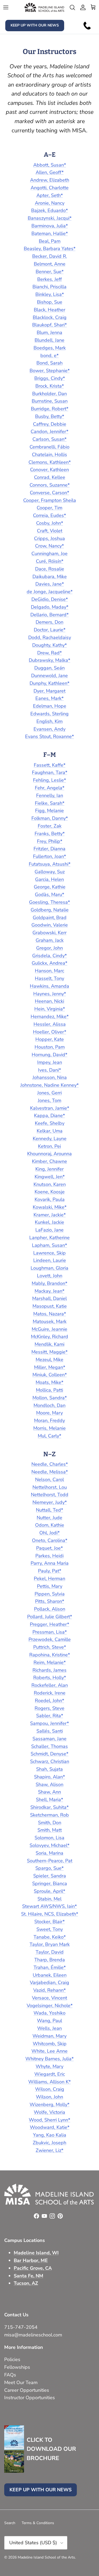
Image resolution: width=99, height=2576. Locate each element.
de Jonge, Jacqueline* (50, 592)
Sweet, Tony (50, 1929)
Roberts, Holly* (50, 1678)
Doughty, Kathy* (49, 645)
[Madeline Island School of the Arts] (44, 7)
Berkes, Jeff (49, 279)
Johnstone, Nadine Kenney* (49, 1085)
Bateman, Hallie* (50, 233)
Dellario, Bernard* (49, 615)
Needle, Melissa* (50, 1472)
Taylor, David (50, 1952)
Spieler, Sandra (50, 1876)
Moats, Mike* (49, 1382)
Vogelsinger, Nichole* (50, 2006)
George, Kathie (50, 887)
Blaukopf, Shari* (49, 325)
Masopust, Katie (50, 1306)
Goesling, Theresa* (49, 902)
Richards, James (49, 1670)
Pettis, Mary (50, 1586)
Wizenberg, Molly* (49, 2105)
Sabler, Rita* (50, 1716)
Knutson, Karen (50, 1184)
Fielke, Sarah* (50, 803)
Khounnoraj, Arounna (49, 1154)
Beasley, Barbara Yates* (50, 249)
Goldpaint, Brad (50, 918)
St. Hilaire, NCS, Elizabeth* (50, 1914)
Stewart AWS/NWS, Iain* (49, 1906)
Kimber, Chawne (49, 1161)
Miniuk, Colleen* (50, 1375)
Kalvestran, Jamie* (50, 1108)
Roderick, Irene (50, 1693)
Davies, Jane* (50, 584)
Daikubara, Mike (50, 577)
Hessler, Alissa (50, 1024)
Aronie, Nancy (50, 203)
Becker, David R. (50, 256)
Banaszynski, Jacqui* (50, 218)
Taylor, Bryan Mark (50, 1944)
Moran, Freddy (49, 1420)
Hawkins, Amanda (49, 986)
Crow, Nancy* (49, 546)
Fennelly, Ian (50, 795)
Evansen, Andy (49, 729)
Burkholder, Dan (49, 394)
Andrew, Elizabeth (50, 180)
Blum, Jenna (49, 332)
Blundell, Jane (49, 340)
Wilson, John (49, 2097)
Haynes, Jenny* (50, 994)
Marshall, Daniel (49, 1298)
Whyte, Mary (49, 2066)
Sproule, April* (49, 1891)
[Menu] (6, 7)
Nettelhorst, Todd (50, 1495)
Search (10, 2523)
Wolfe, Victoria (49, 2112)
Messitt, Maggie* (49, 1352)
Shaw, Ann (49, 1792)
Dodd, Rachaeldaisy (50, 637)
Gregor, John (49, 948)
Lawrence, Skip (49, 1253)
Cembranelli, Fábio (49, 447)
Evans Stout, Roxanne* (49, 736)
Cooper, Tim (49, 508)
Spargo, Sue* (49, 1868)
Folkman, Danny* (50, 818)
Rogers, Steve (49, 1708)
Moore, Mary (49, 1413)
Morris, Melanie (49, 1428)
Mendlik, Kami (49, 1344)
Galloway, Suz (50, 872)
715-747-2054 (21, 2327)
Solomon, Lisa (49, 1838)
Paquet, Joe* (49, 1548)
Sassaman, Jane (49, 1739)
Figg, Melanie (49, 811)
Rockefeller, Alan (50, 1685)
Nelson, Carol (49, 1480)
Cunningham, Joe (49, 554)
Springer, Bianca (50, 1883)
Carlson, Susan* (49, 439)
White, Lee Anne (49, 2051)
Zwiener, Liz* (49, 2150)
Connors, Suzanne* (50, 485)
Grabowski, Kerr (49, 933)
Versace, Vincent (49, 1998)
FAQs (10, 2375)
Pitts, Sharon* (50, 1601)
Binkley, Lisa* (50, 294)
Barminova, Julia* (50, 226)
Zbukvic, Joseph (49, 2143)
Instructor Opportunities (30, 2398)
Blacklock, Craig (50, 317)
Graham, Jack (50, 940)
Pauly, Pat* (50, 1571)
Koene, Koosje (50, 1192)
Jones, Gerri (49, 1093)
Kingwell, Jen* (50, 1177)
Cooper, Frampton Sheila (50, 500)
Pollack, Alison (50, 1609)
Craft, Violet (50, 531)
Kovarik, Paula (50, 1199)
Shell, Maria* (49, 1800)
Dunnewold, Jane (49, 676)
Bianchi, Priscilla (49, 287)
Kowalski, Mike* (50, 1207)
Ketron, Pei (49, 1146)
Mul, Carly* (49, 1436)
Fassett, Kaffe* (50, 765)
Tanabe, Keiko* (50, 1937)
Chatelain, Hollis (49, 455)
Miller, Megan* (50, 1367)
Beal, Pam (50, 241)
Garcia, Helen (49, 879)
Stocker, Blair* (49, 1922)
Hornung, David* (49, 1055)
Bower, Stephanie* (50, 371)
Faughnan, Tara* (50, 772)
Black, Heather (49, 310)
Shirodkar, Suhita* (49, 1807)
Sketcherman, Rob (49, 1815)
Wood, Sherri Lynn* (49, 2120)
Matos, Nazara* (50, 1314)
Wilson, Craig (50, 2089)
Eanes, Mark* (49, 698)
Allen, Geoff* (50, 172)
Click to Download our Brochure (51, 2449)
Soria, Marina (49, 1853)
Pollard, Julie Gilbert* (50, 1617)
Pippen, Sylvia (50, 1594)
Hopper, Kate (50, 1039)
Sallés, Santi (50, 1731)
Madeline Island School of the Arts (46, 2557)
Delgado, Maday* (50, 607)
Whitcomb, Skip (50, 2044)
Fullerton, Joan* (49, 856)
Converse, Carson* (49, 493)
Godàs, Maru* (49, 894)
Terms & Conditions (38, 2523)
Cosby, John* (50, 523)
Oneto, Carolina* (50, 1540)
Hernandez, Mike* (50, 1017)
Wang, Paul (49, 2021)
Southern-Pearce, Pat (50, 1861)
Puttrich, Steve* (50, 1647)
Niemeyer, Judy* (50, 1502)
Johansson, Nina (50, 1077)
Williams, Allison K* (49, 2082)
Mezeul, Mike (49, 1360)
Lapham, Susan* (49, 1245)
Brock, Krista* (50, 386)
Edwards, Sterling (49, 714)
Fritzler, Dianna (49, 849)
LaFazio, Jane (49, 1230)
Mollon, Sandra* (50, 1398)
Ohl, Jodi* (49, 1533)
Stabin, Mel (49, 1899)
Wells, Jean (49, 2028)
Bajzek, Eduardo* (49, 210)
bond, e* (49, 356)
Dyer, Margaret (49, 691)
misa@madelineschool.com (34, 2335)
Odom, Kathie (50, 1525)
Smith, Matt (50, 1830)
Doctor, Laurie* (50, 630)
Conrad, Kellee (50, 477)
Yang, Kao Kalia (50, 2135)
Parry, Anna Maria (50, 1563)
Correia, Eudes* (49, 515)
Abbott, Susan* (50, 165)
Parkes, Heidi (49, 1556)
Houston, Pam (50, 1047)
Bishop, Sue (50, 302)
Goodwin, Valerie (50, 925)
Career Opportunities (27, 2390)
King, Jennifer (49, 1169)
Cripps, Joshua (49, 538)
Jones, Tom (49, 1100)
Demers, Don (49, 622)
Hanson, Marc (49, 971)
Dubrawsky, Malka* (49, 660)
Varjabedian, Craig (49, 1982)
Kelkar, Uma (50, 1131)
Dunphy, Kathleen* (49, 683)
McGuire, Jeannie (49, 1329)
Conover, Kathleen (49, 470)
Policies (12, 2359)
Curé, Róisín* (50, 561)
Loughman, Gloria (49, 1268)
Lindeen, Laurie (50, 1260)
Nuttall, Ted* (49, 1510)
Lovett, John (50, 1276)
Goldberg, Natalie (50, 910)
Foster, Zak (50, 826)
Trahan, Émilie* (50, 1967)
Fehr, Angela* (50, 788)
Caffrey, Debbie (50, 424)
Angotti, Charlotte (50, 188)
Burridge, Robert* (50, 409)
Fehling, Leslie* (49, 780)
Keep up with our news (35, 25)
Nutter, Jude (49, 1518)
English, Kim (49, 721)
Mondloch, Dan (49, 1405)
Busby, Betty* (50, 416)
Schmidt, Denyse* (49, 1754)
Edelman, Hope (50, 706)
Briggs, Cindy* (50, 378)
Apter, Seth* (50, 195)
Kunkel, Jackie (49, 1222)
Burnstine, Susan (50, 401)
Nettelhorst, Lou (50, 1487)
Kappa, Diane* (49, 1116)
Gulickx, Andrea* (49, 963)
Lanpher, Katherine (49, 1238)
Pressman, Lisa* (50, 1632)
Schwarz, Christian (50, 1761)
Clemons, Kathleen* (50, 462)
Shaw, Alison (49, 1784)
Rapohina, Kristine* (50, 1655)
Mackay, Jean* (49, 1291)
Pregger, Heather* (49, 1624)
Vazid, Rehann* (49, 1990)
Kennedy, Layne (50, 1139)
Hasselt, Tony (49, 978)
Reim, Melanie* (50, 1662)
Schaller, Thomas (49, 1746)
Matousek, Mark (50, 1321)
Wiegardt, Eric (50, 2074)
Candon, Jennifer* (49, 431)
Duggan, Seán (49, 668)
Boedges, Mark (50, 348)
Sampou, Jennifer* (49, 1723)
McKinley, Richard (49, 1337)
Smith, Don (50, 1823)
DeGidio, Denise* (50, 599)
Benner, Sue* (50, 272)
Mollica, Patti (49, 1390)
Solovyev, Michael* (49, 1845)
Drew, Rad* (49, 653)
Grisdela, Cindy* (49, 956)
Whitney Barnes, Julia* (49, 2059)
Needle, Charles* (50, 1464)
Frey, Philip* (50, 841)
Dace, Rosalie (50, 569)
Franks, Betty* (50, 834)
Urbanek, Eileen (50, 1975)
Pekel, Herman (49, 1579)
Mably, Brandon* (49, 1283)
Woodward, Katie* (50, 2127)
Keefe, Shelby (50, 1123)
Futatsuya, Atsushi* (50, 864)
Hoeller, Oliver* (50, 1032)
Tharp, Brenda (50, 1960)
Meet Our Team (21, 2382)
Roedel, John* (49, 1701)
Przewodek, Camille (50, 1639)
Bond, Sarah (49, 363)
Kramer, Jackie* (50, 1215)
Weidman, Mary (49, 2036)
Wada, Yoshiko (49, 2013)
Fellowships (17, 2367)
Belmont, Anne (50, 264)
